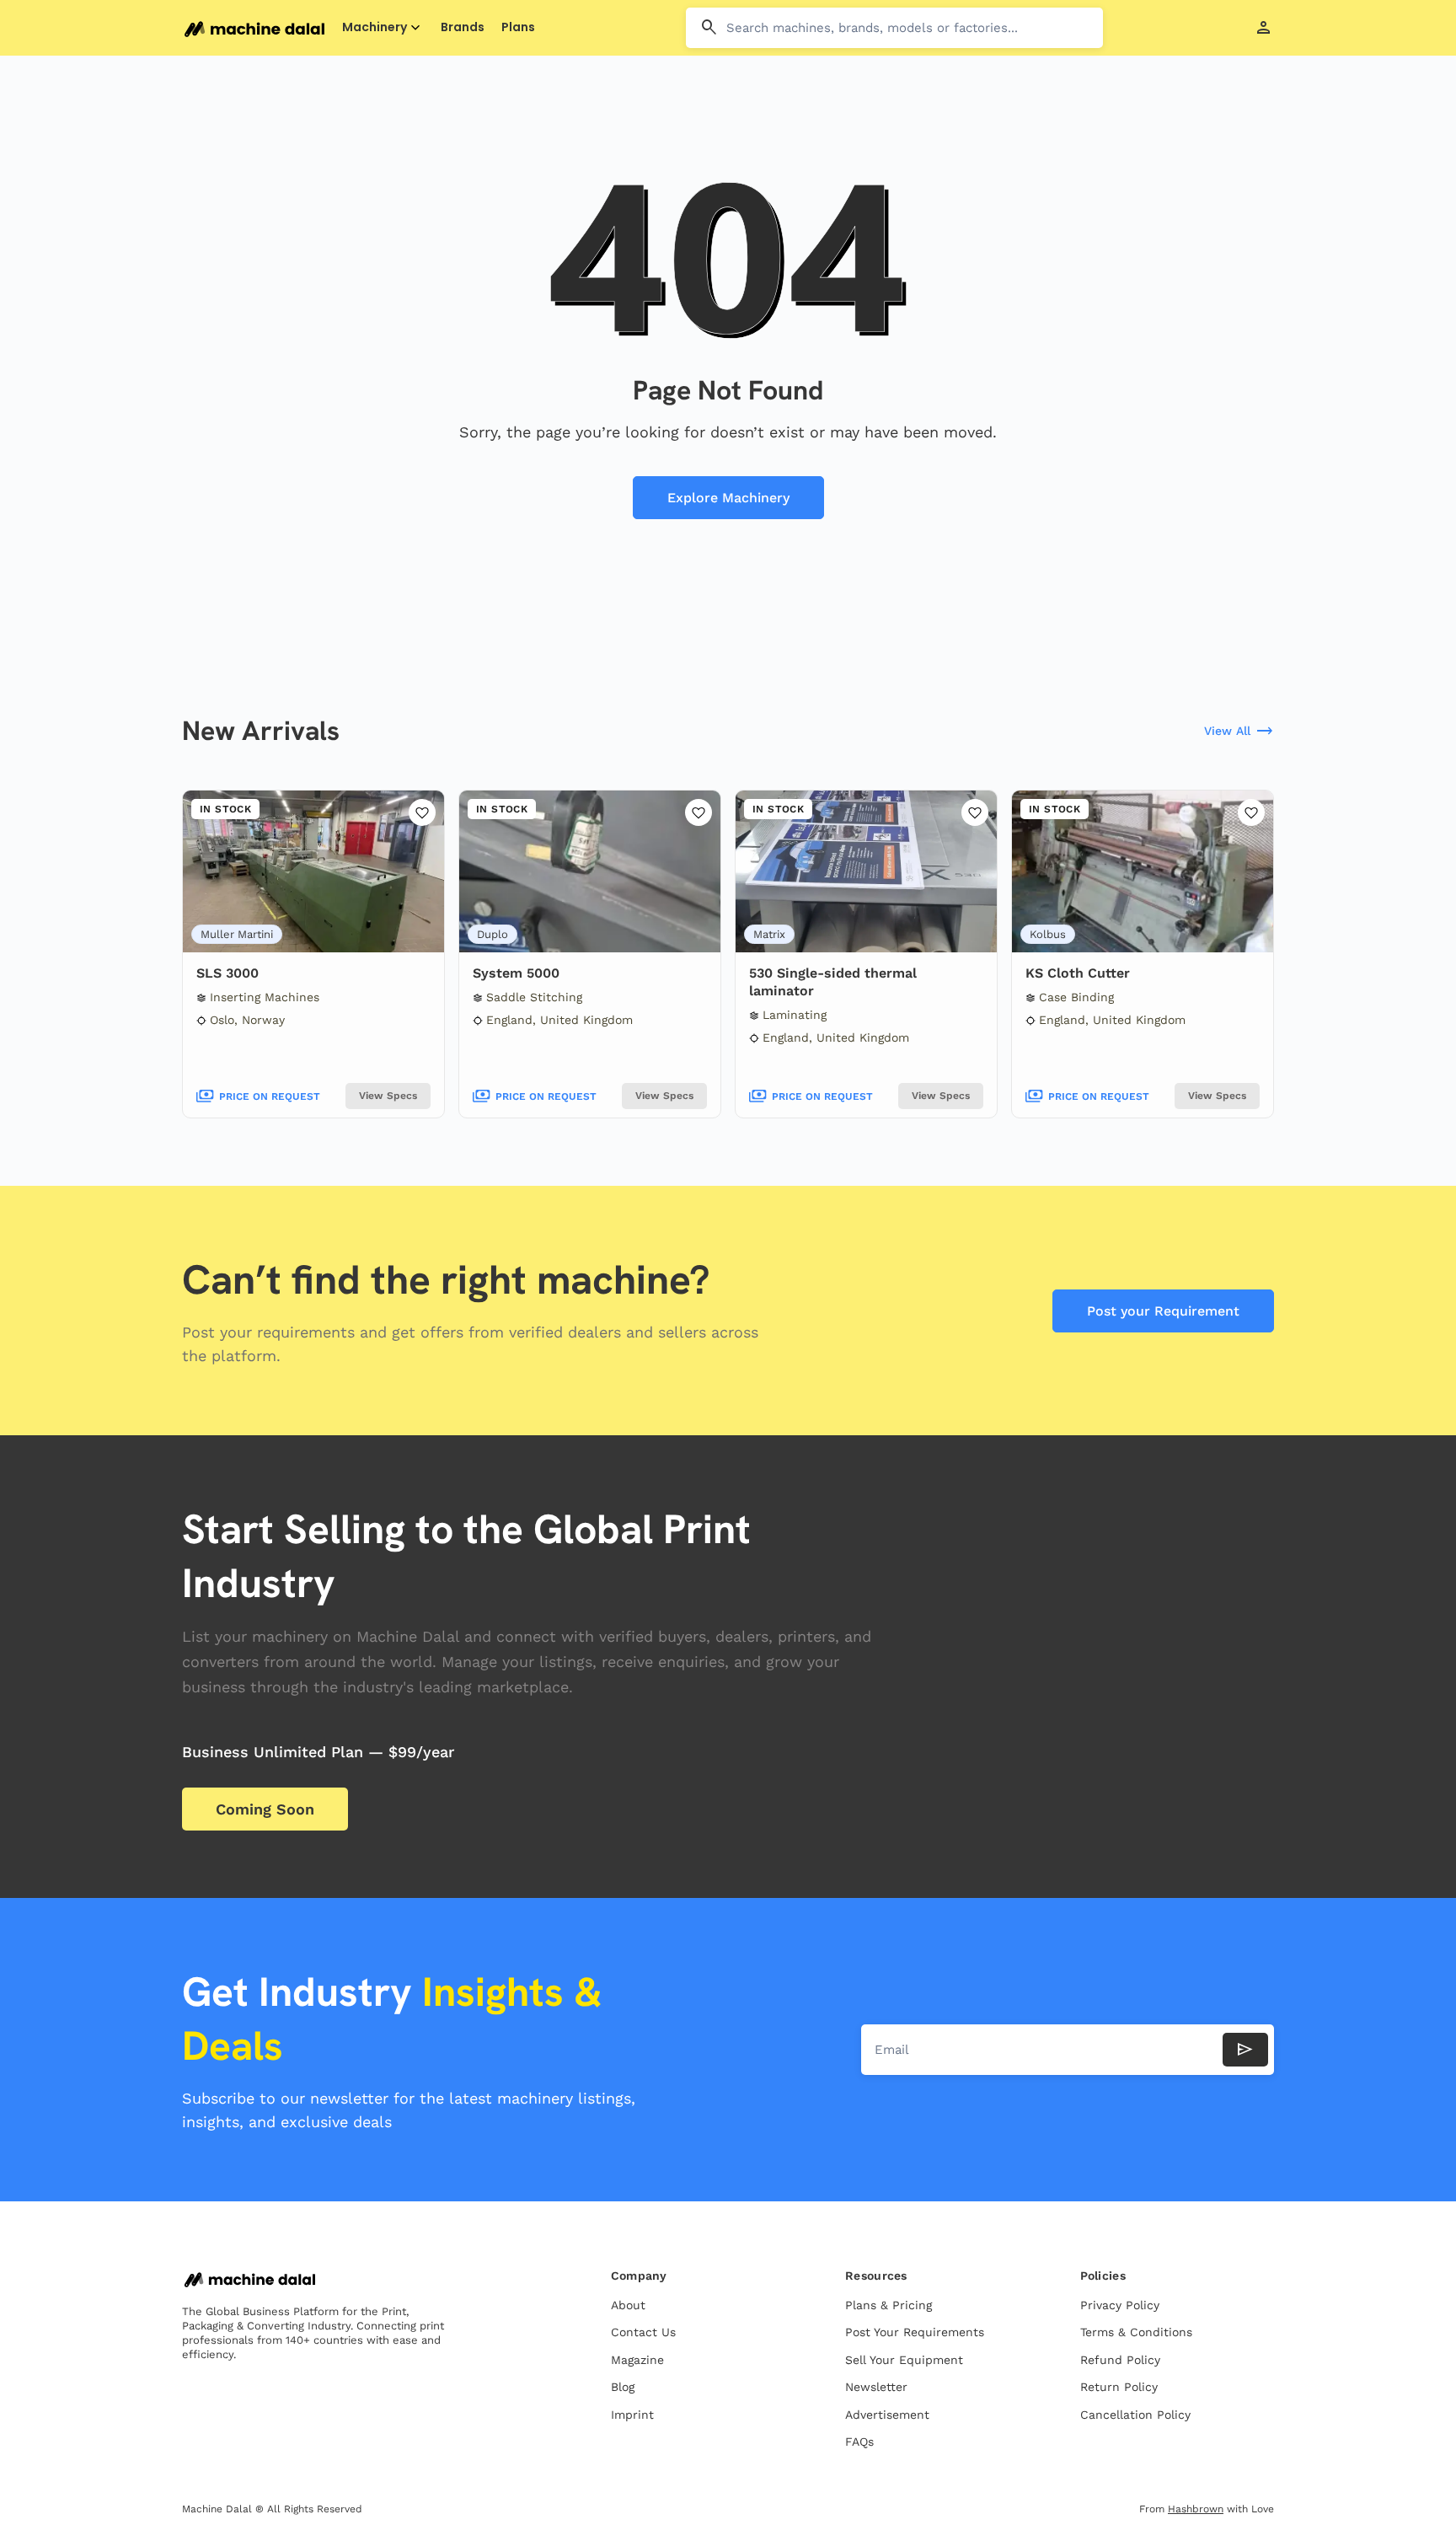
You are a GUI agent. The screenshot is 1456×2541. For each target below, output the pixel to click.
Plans (518, 27)
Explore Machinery (728, 498)
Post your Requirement (1163, 1311)
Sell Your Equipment (904, 2360)
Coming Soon (265, 1809)
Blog (623, 2387)
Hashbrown (1196, 2509)
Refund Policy (1120, 2360)
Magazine (637, 2360)
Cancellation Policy (1135, 2415)
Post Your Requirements (915, 2332)
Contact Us (643, 2332)
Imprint (632, 2415)
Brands (463, 27)
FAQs (859, 2442)
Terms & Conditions (1136, 2332)
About (628, 2305)
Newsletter (876, 2387)
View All (1239, 732)
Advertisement (887, 2415)
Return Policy (1119, 2387)
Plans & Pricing (889, 2305)
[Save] (422, 812)
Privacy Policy (1120, 2305)
